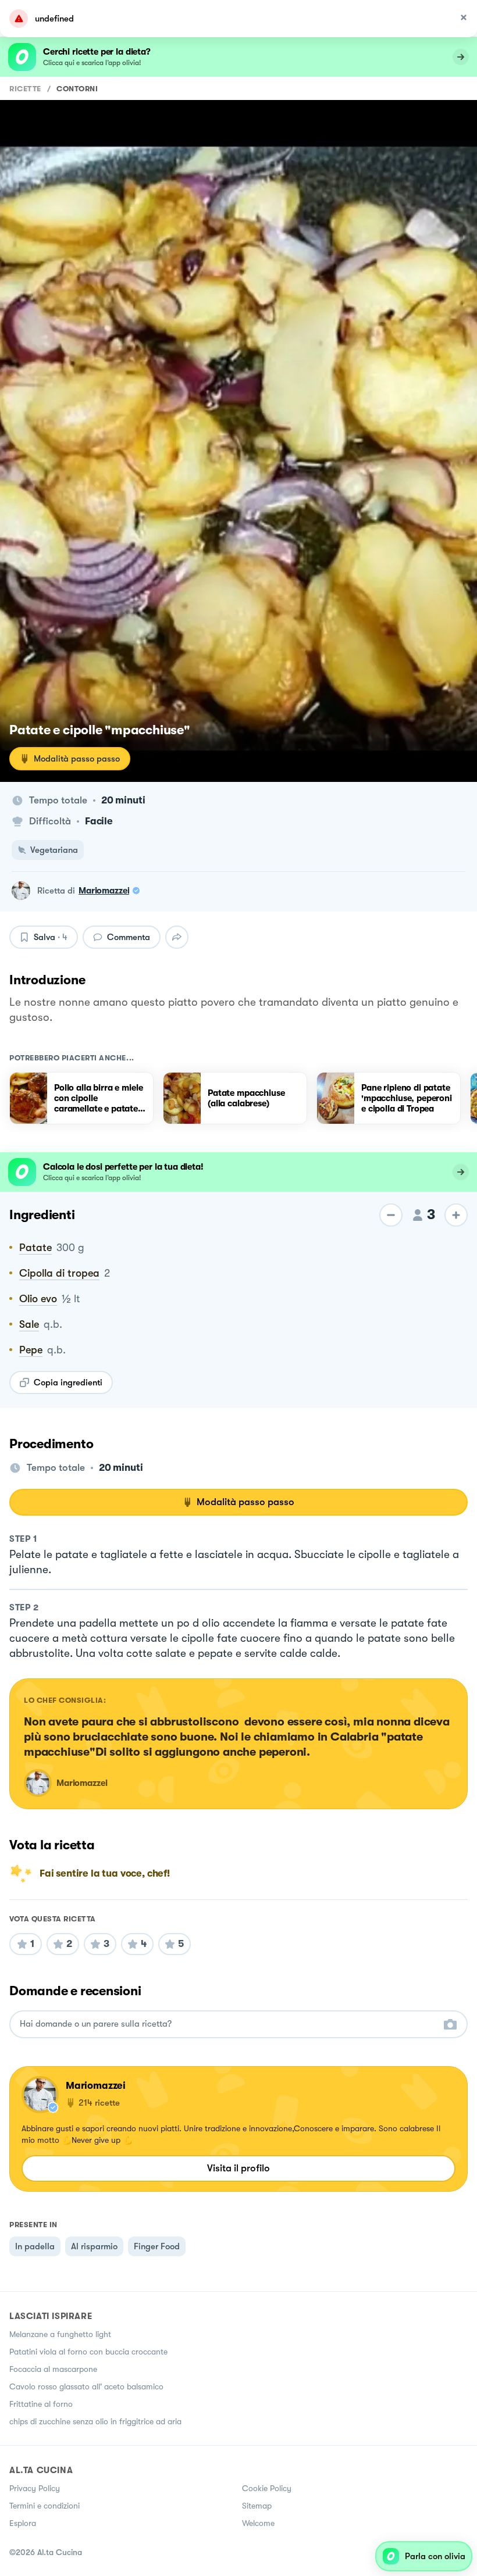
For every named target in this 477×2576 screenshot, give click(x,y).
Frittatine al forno (41, 2404)
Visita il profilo (238, 2168)
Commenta (129, 937)
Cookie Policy (267, 2488)
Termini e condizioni (45, 2506)
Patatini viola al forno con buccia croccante (88, 2352)
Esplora (23, 2523)
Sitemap (257, 2506)
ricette (25, 89)
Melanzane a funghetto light (60, 2334)
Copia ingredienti (68, 1382)
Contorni (77, 89)
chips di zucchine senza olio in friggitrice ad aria (95, 2421)
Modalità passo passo (77, 759)
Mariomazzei (104, 891)
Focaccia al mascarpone (53, 2369)
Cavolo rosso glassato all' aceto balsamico (86, 2386)
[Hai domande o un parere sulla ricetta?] (228, 2024)
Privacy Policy (35, 2488)
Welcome (258, 2523)
